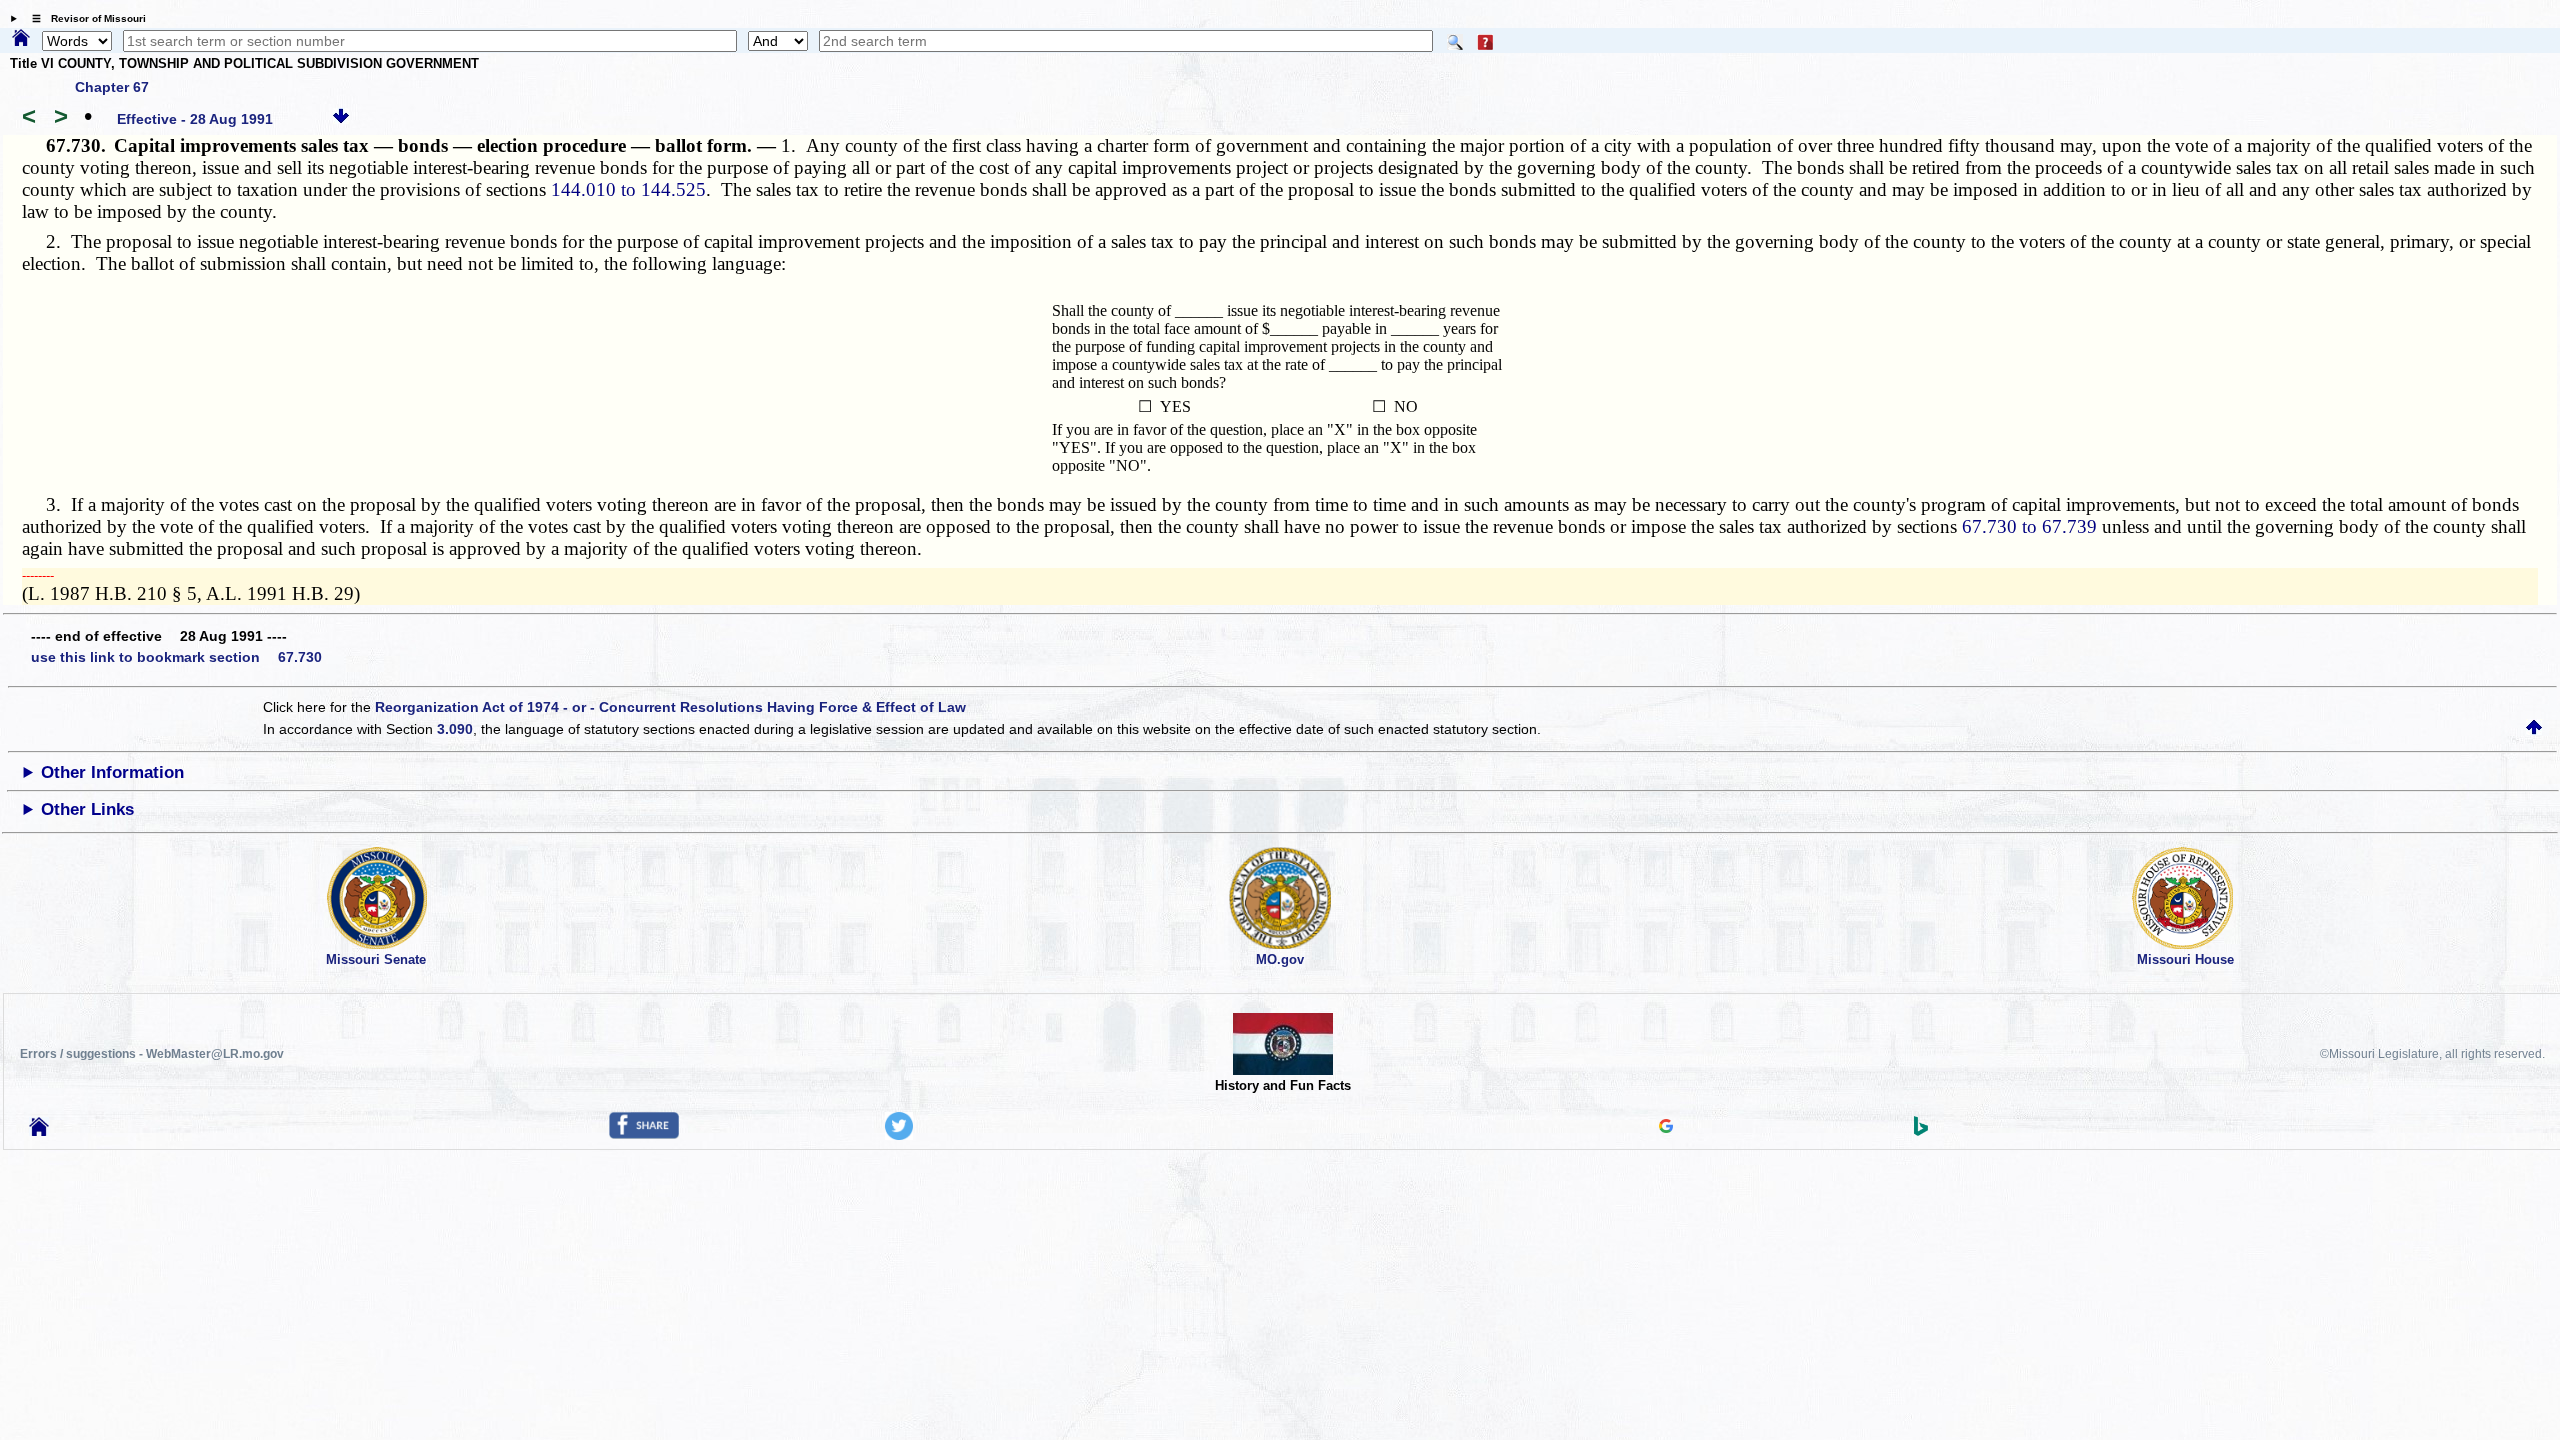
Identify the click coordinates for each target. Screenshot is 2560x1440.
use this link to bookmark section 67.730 (176, 657)
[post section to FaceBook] (644, 1134)
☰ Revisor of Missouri (84, 18)
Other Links (87, 809)
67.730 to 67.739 (2029, 526)
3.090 (455, 729)
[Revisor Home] (39, 1131)
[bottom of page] (341, 119)
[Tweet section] (899, 1135)
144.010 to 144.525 (628, 189)
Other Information (112, 772)
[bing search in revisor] (1921, 1131)
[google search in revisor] (1666, 1128)
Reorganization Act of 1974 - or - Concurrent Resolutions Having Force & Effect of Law (670, 707)
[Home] (21, 39)
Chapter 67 (112, 87)
